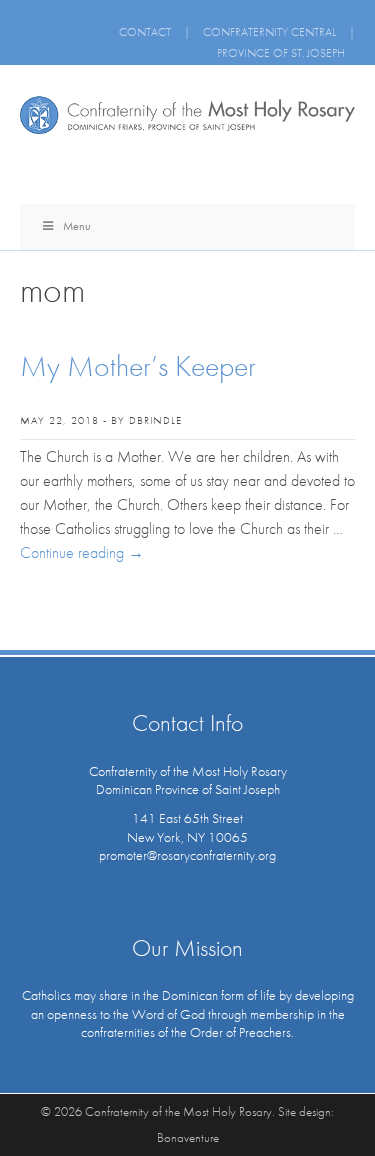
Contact (145, 32)
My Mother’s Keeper (138, 366)
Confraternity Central (269, 32)
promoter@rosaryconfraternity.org (187, 855)
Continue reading (82, 552)
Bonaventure (188, 1137)
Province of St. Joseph (281, 53)
